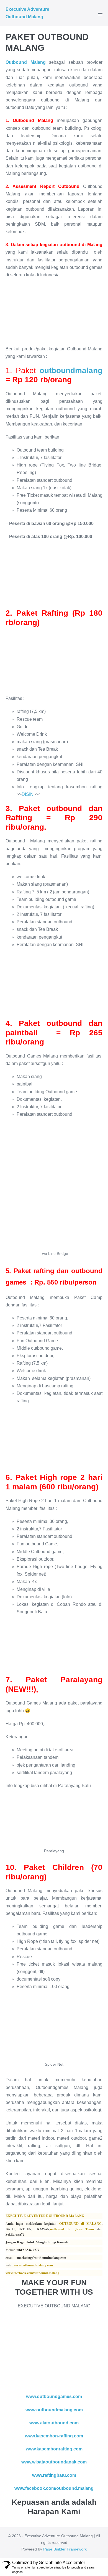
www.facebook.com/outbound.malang (32, 2273)
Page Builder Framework (65, 2549)
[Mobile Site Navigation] (100, 13)
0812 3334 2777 (28, 2250)
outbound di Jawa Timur (72, 2229)
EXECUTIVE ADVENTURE (27, 2216)
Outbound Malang (26, 62)
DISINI (28, 794)
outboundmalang (71, 370)
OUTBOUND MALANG (66, 2216)
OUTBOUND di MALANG (80, 2224)
